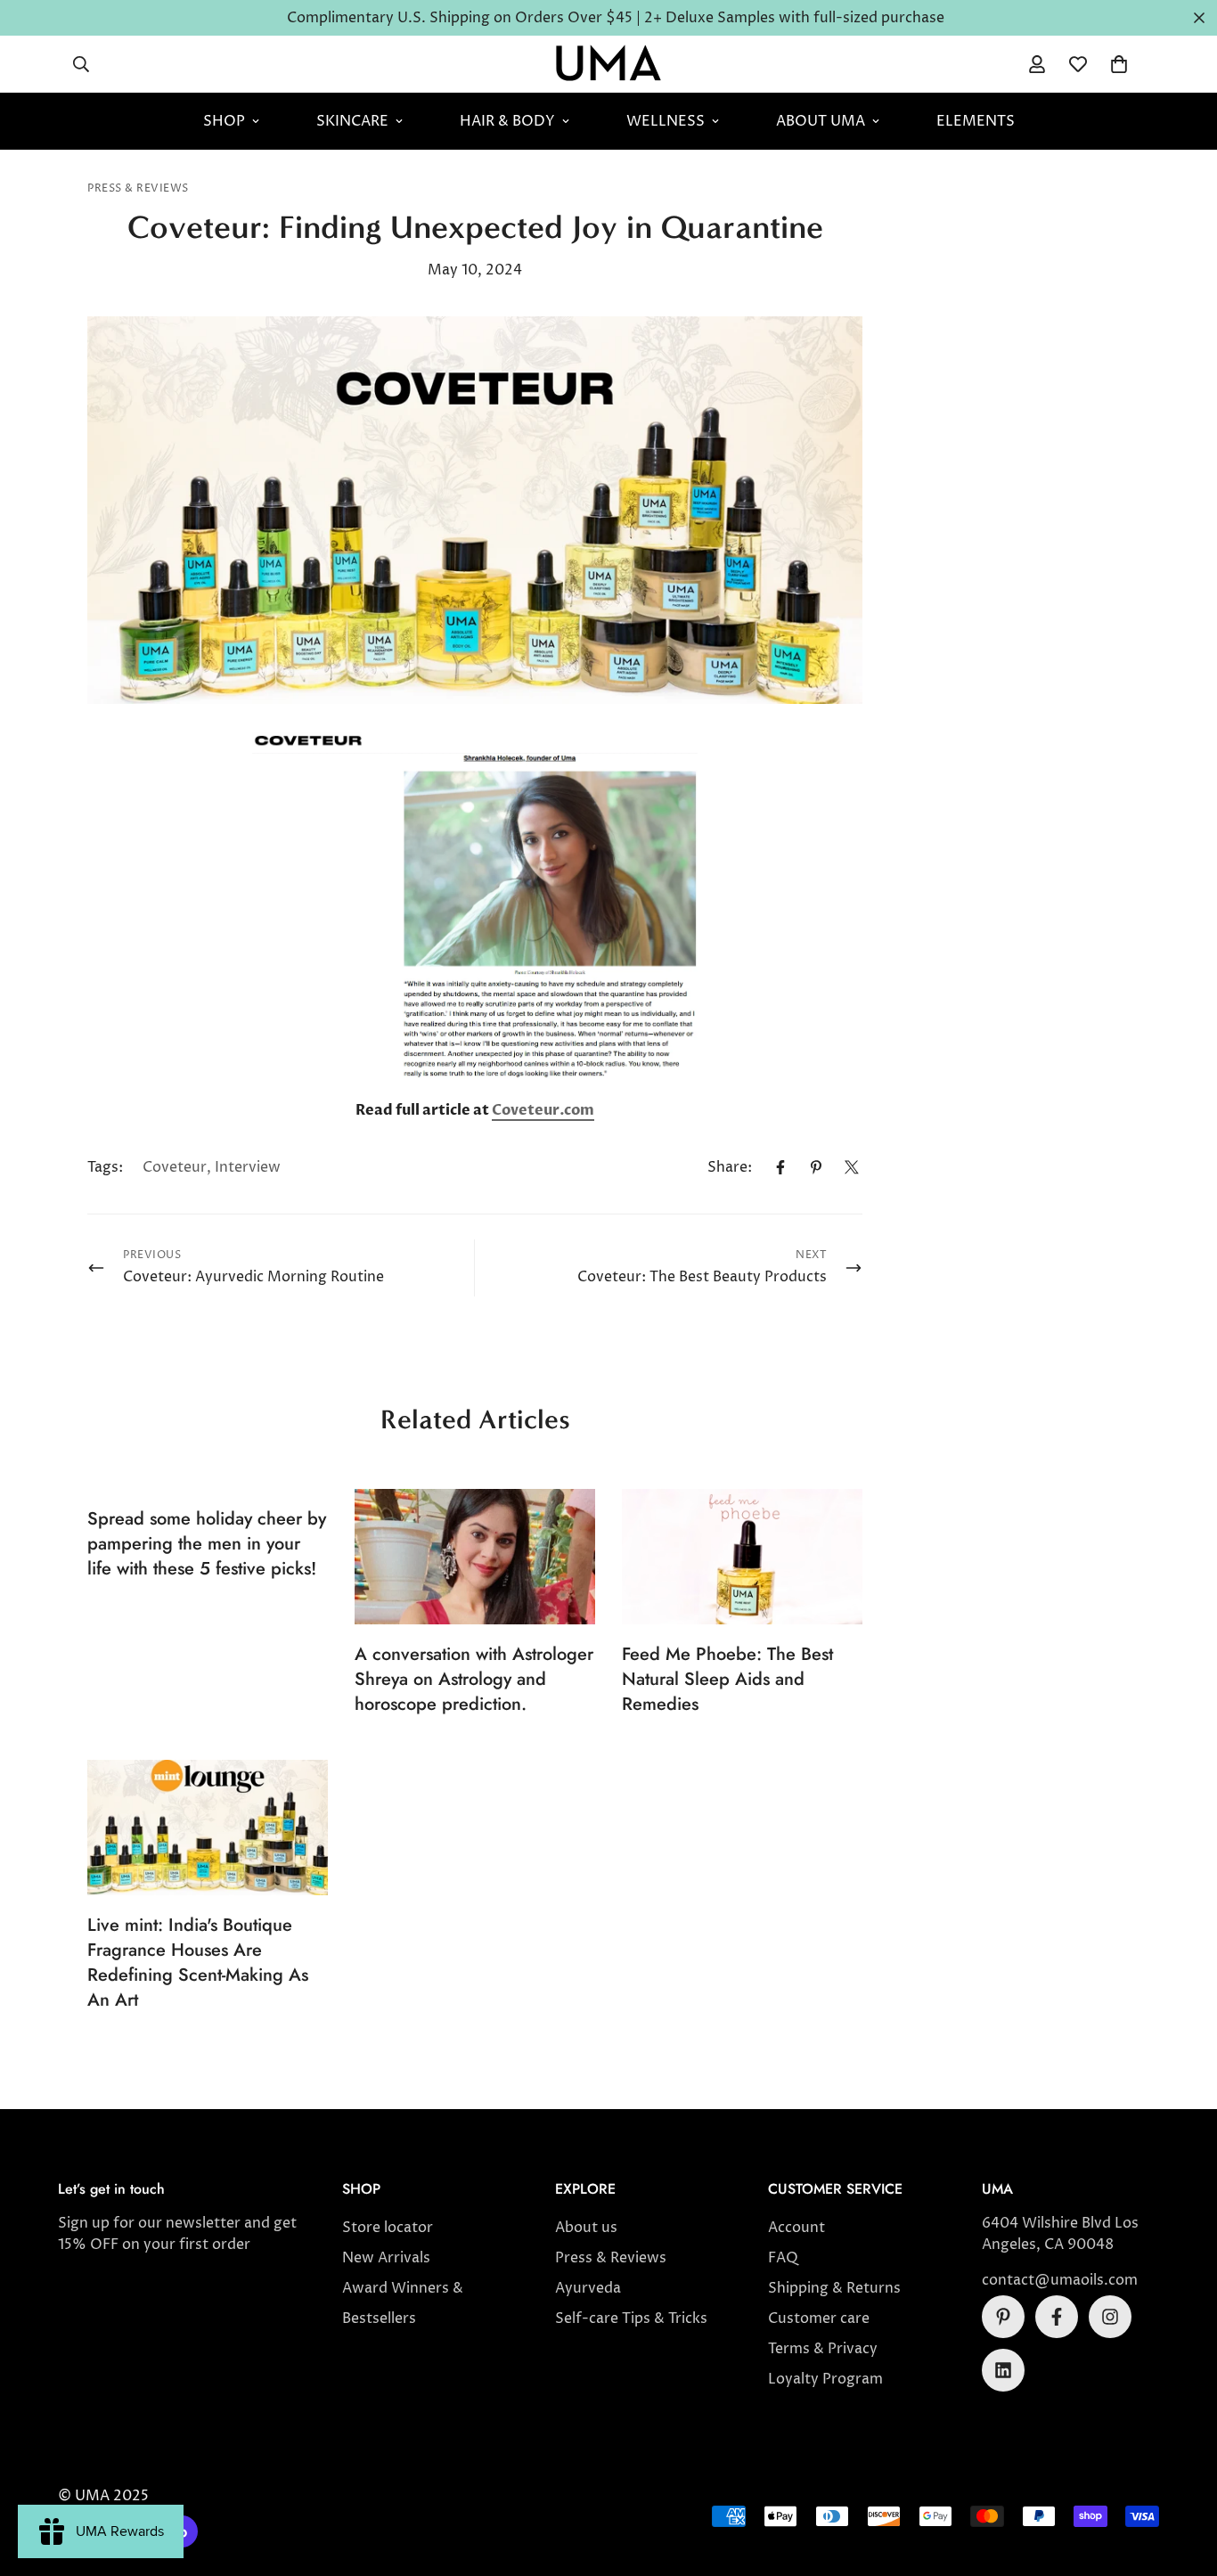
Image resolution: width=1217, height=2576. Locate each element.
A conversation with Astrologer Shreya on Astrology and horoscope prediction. (474, 1679)
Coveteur (175, 1167)
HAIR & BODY (507, 121)
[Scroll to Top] (1182, 2479)
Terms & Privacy (823, 2349)
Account (796, 2228)
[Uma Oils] (608, 64)
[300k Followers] (1057, 2317)
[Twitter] (852, 1167)
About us (586, 2228)
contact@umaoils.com (1060, 2280)
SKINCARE (352, 121)
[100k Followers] (1110, 2317)
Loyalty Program (825, 2379)
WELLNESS (666, 121)
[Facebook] (780, 1167)
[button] (1119, 64)
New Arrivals (386, 2258)
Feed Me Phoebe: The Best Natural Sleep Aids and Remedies (727, 1679)
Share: (730, 1167)
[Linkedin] (1003, 2370)
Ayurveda (588, 2288)
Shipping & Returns (834, 2288)
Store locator (388, 2228)
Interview (248, 1167)
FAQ (783, 2258)
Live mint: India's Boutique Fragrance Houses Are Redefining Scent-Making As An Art (198, 1963)
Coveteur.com (543, 1110)
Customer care (819, 2318)
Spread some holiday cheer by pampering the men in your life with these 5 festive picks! (207, 1544)
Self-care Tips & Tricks (631, 2318)
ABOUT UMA (821, 121)
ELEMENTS (976, 121)
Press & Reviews (138, 188)
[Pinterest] (816, 1167)
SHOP (224, 121)
